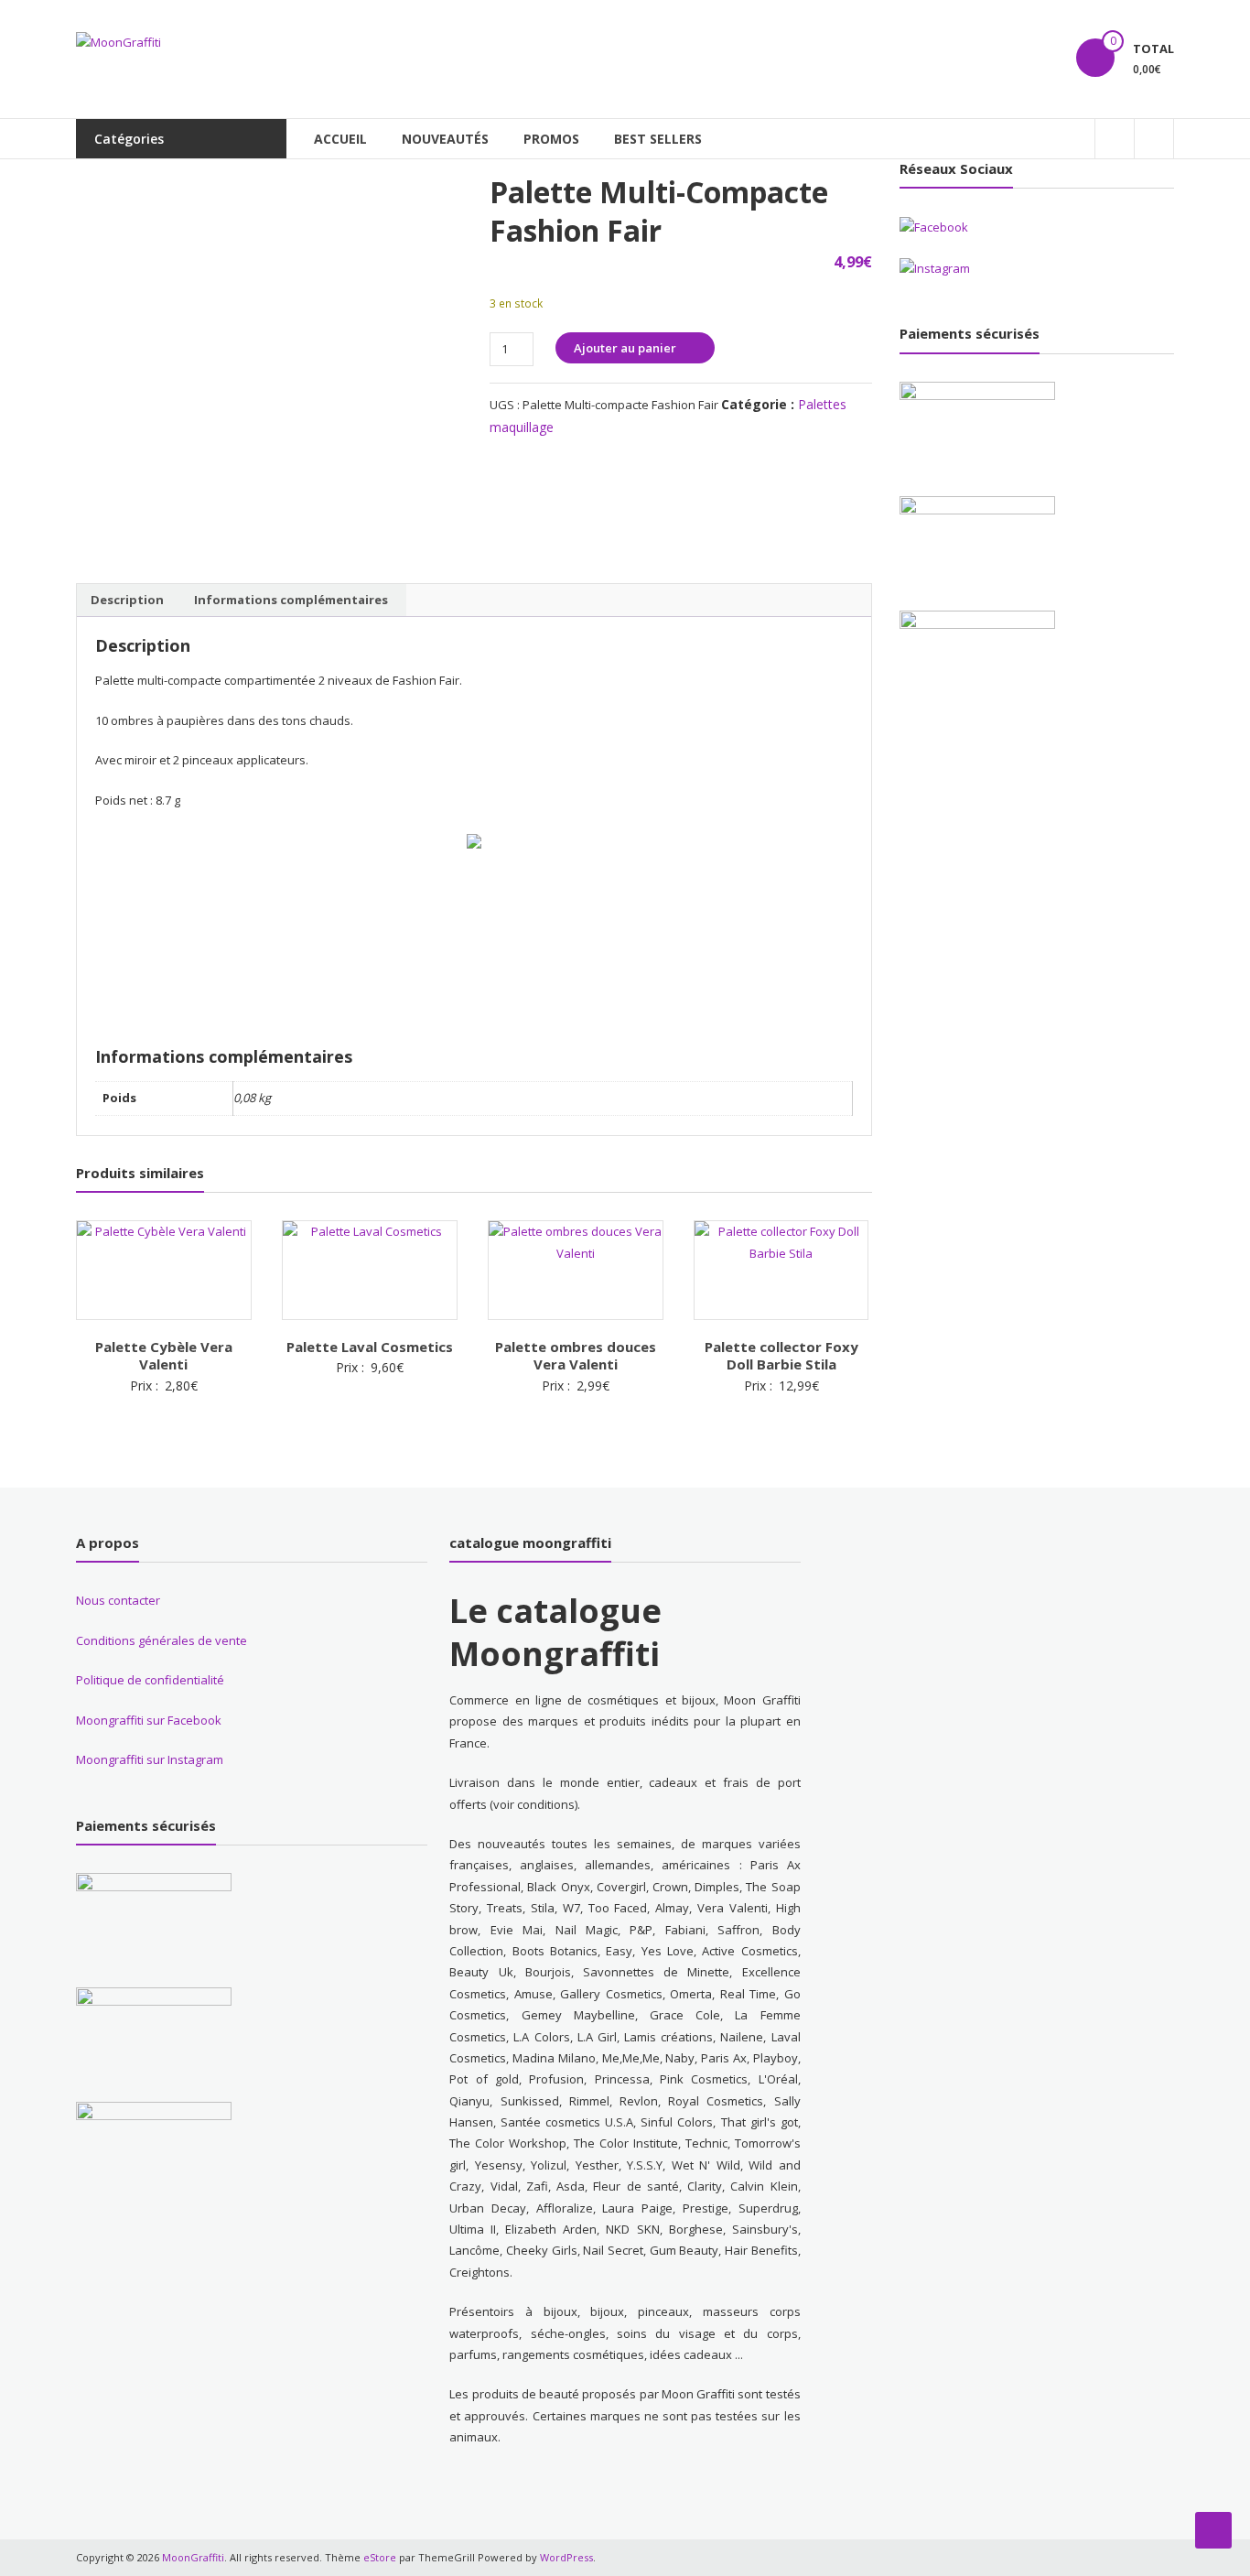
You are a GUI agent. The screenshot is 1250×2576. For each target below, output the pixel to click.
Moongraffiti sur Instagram (150, 1759)
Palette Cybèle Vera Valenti (164, 1356)
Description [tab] (127, 600)
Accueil (340, 139)
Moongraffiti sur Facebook (149, 1720)
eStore (380, 2557)
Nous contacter (118, 1600)
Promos (551, 139)
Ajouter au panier (625, 348)
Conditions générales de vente (162, 1640)
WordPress (566, 2557)
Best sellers (658, 139)
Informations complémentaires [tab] (291, 600)
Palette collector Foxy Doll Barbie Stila (781, 1356)
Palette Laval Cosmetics (370, 1347)
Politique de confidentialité (150, 1680)
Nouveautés (445, 139)
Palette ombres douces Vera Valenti (576, 1356)
